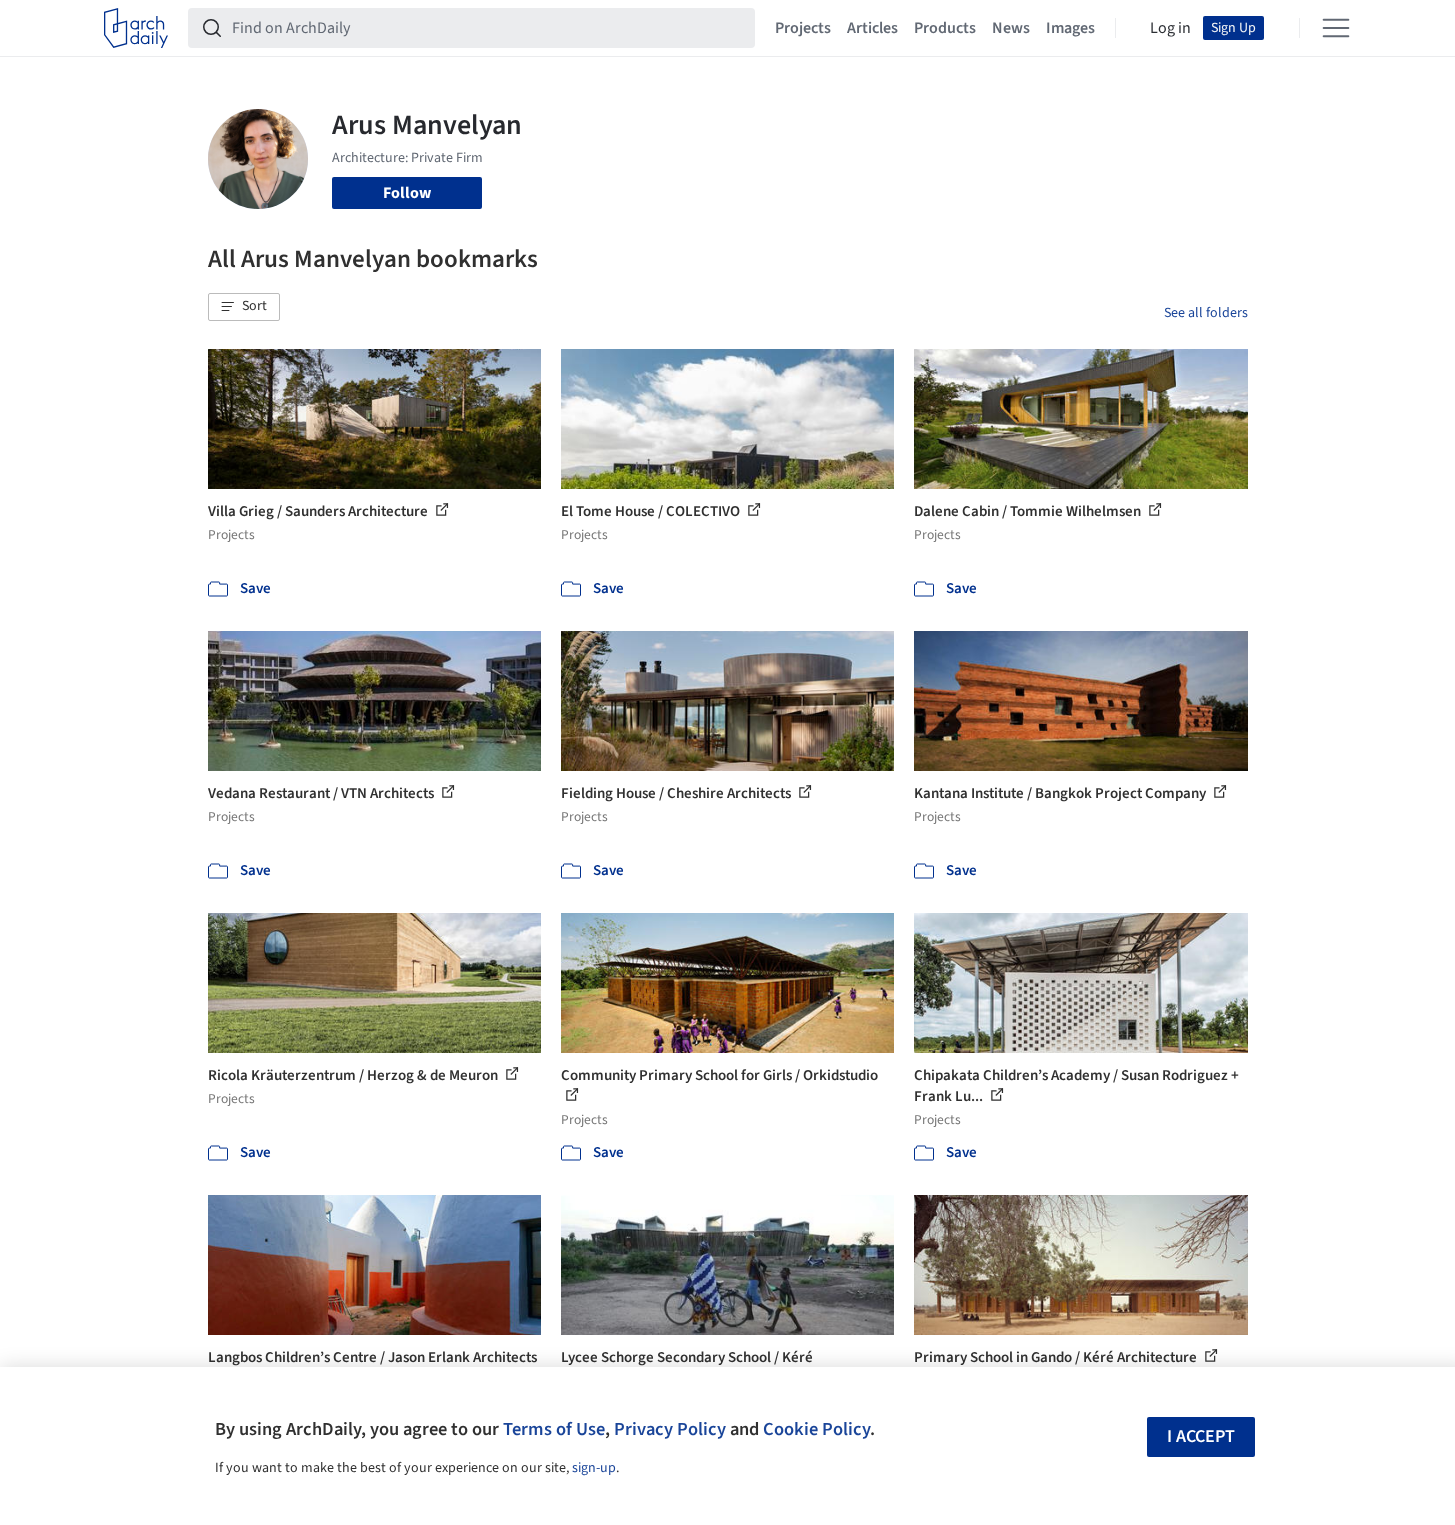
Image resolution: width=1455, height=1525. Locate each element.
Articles (872, 28)
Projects (803, 28)
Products (945, 28)
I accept (1201, 1436)
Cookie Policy (816, 1429)
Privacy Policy (670, 1429)
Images (1070, 28)
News (1011, 28)
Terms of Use (554, 1429)
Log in (1170, 28)
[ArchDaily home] (136, 28)
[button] (244, 307)
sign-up (594, 1468)
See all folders (1206, 313)
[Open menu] (1336, 28)
